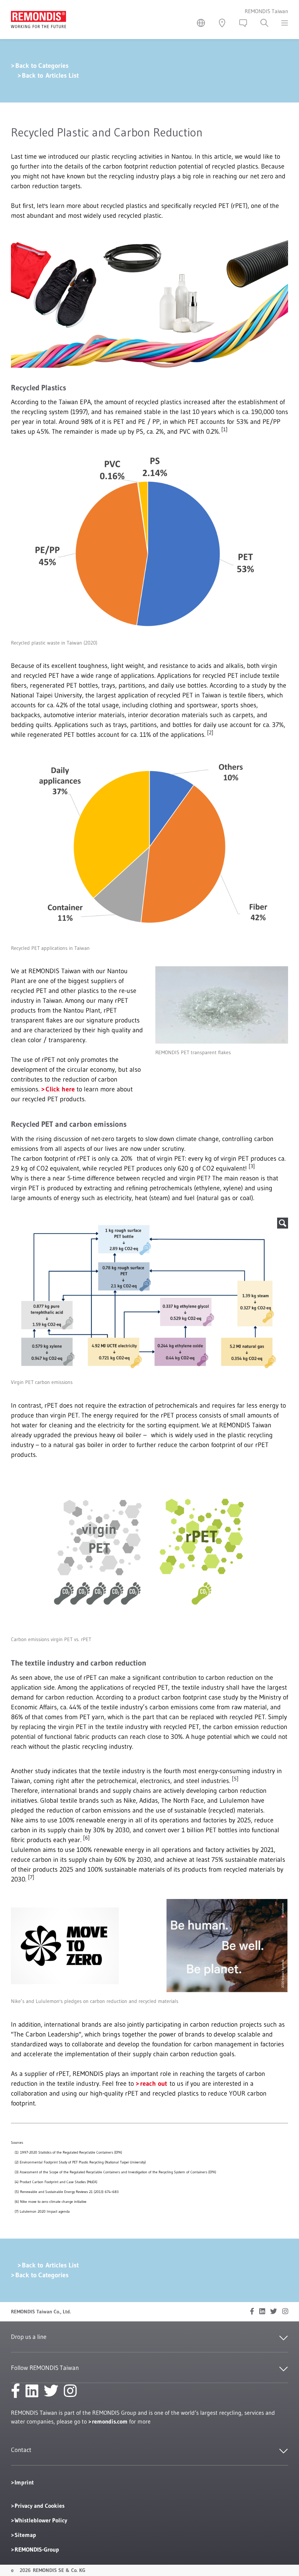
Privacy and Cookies (40, 2506)
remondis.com (110, 2421)
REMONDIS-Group (37, 2549)
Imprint (24, 2482)
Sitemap (25, 2535)
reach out (154, 2084)
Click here (60, 1089)
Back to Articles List (50, 76)
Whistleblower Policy (41, 2520)
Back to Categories (42, 66)
